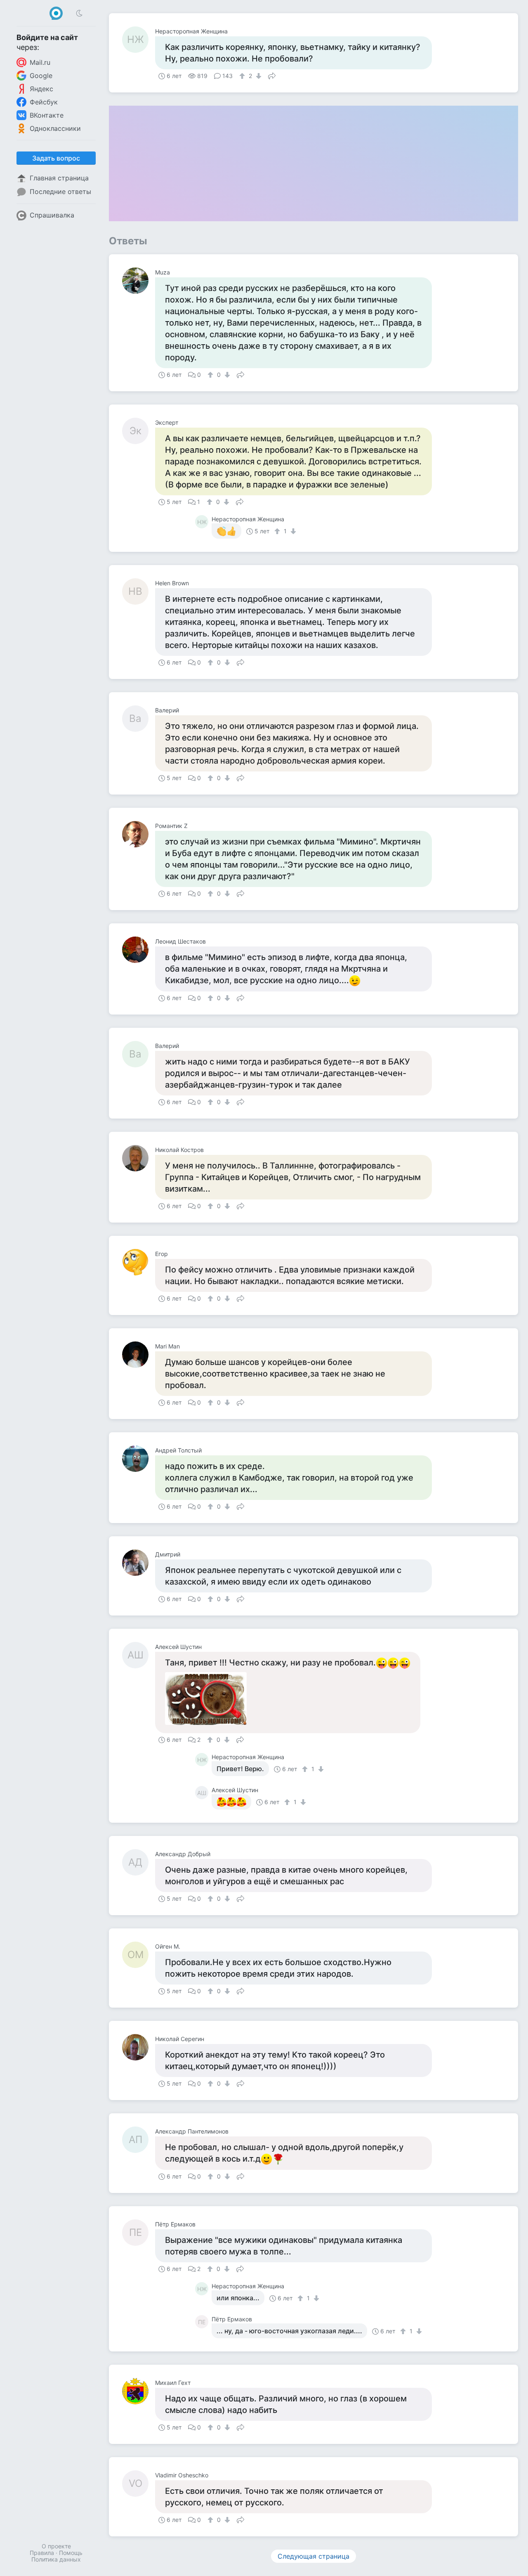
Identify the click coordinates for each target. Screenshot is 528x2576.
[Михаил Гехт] (139, 2391)
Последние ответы (60, 192)
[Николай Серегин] (139, 2047)
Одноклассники (55, 128)
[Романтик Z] (139, 834)
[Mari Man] (139, 1355)
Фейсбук (44, 102)
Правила (42, 2553)
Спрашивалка (52, 215)
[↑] (243, 76)
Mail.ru (40, 62)
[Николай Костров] (139, 1158)
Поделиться (272, 75)
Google (41, 76)
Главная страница (59, 178)
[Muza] (139, 281)
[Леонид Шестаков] (139, 950)
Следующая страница (313, 2556)
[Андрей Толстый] (139, 1459)
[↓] (258, 76)
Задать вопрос (56, 158)
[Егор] (139, 1262)
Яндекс (41, 89)
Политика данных (56, 2559)
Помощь (71, 2553)
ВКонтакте (47, 115)
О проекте (56, 2546)
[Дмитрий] (139, 1563)
